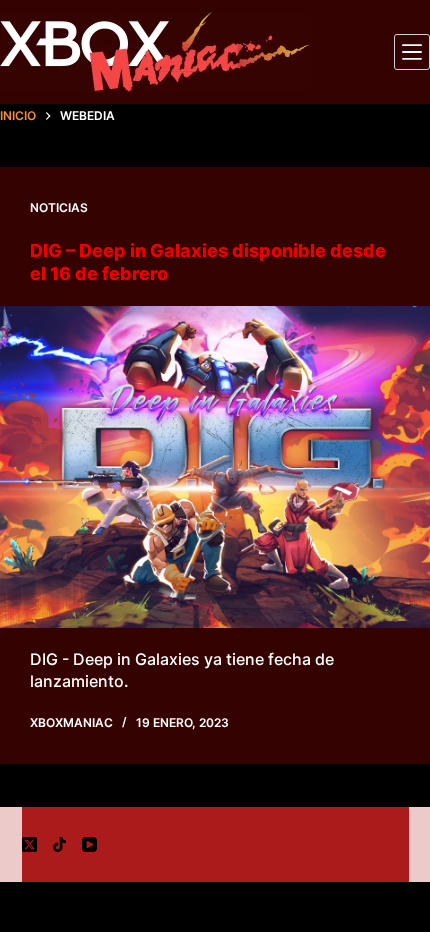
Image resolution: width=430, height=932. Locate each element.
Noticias (59, 207)
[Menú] (412, 52)
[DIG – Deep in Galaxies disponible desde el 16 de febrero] (215, 467)
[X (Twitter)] (29, 844)
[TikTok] (59, 844)
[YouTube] (89, 844)
